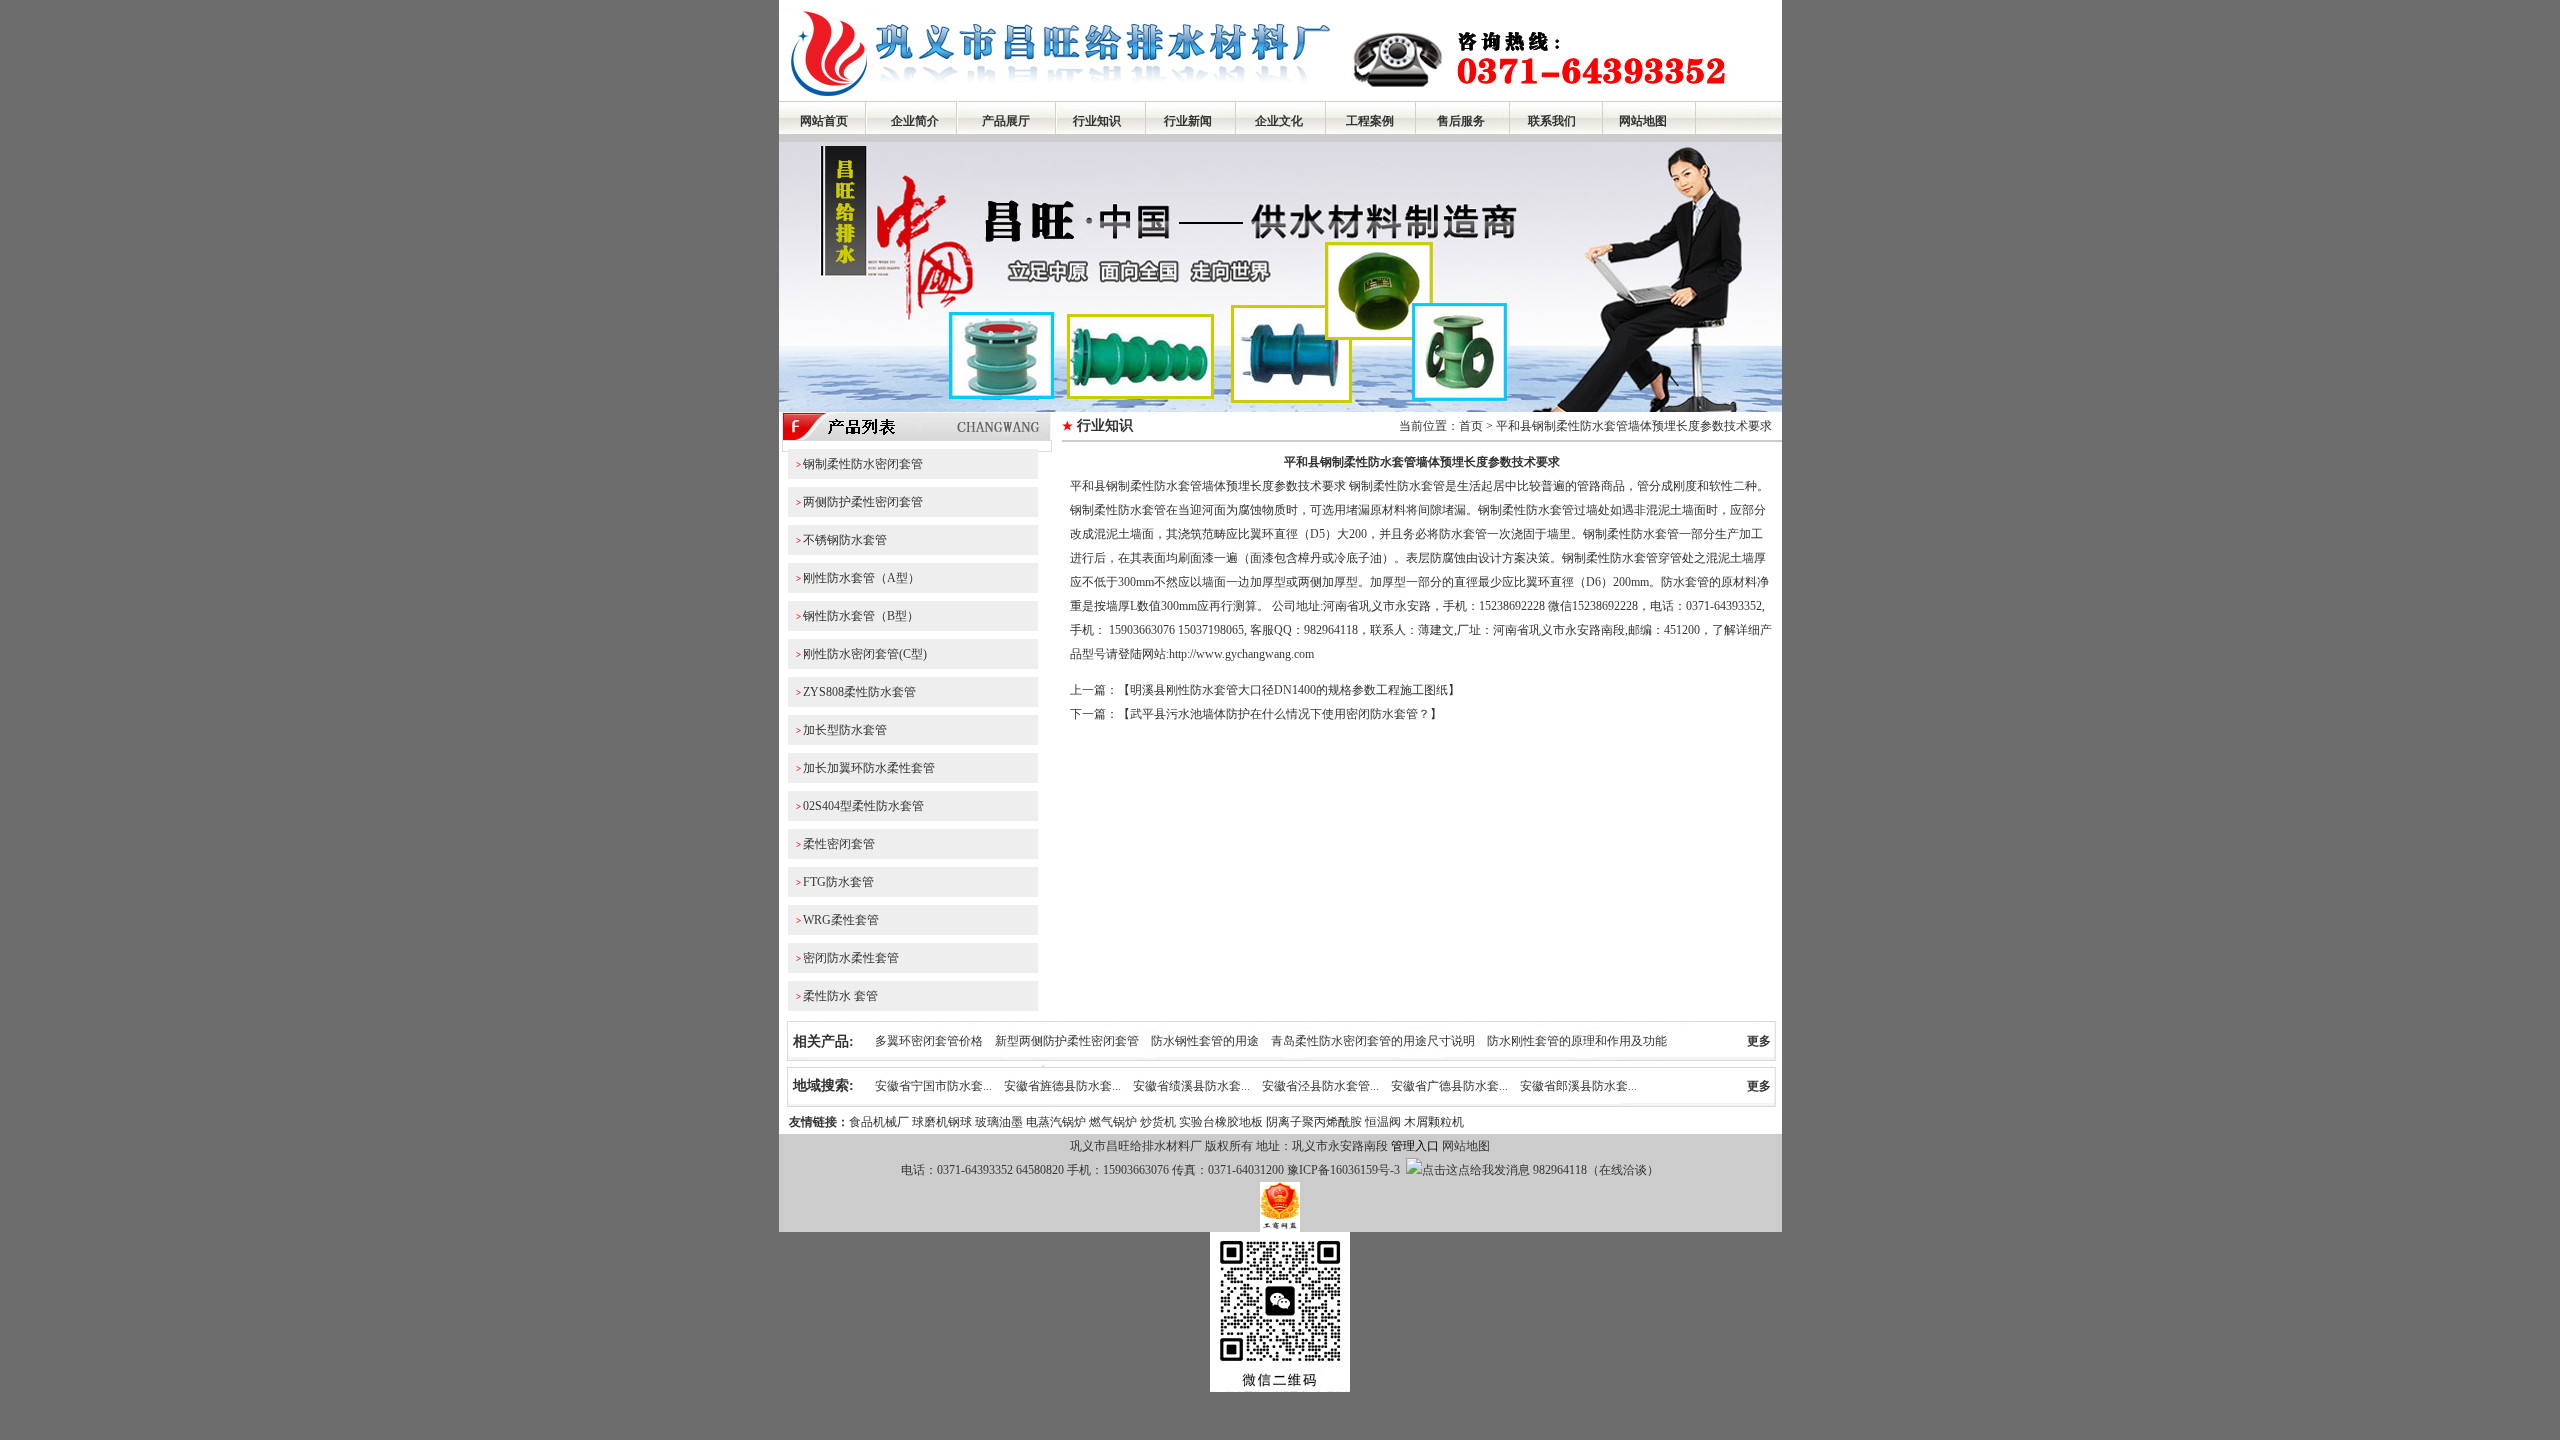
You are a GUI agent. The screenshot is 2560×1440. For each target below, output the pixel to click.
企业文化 (1279, 121)
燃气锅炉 (1113, 1122)
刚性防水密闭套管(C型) (865, 654)
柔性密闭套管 (839, 844)
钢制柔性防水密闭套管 (863, 464)
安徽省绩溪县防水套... (1191, 1086)
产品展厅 (1006, 121)
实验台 (1197, 1122)
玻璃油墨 (999, 1122)
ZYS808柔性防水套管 (859, 692)
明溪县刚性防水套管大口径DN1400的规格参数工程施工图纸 (1289, 690)
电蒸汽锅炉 (1056, 1122)
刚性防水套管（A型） (861, 578)
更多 (1759, 1041)
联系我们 (1552, 121)
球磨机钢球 (942, 1122)
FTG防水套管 (838, 882)
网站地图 (1643, 121)
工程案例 (1370, 121)
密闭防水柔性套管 (851, 958)
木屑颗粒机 (1434, 1122)
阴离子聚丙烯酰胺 (1314, 1122)
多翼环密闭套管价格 (929, 1041)
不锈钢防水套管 (845, 540)
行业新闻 (1188, 121)
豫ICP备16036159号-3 (1342, 1170)
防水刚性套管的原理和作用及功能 (1577, 1041)
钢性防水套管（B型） (861, 616)
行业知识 (1097, 121)
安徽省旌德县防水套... (1062, 1086)
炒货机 (1158, 1122)
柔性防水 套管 (840, 996)
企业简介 (915, 121)
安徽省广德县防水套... (1449, 1086)
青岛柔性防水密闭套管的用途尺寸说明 (1373, 1041)
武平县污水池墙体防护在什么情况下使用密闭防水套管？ (1280, 714)
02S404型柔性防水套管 (863, 806)
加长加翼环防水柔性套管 (869, 768)
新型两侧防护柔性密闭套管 (1067, 1041)
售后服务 (1461, 121)
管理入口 (1415, 1146)
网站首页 (824, 121)
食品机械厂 (879, 1122)
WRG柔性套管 (841, 920)
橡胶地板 (1239, 1122)
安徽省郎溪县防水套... (1578, 1086)
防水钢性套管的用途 (1205, 1041)
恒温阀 (1383, 1122)
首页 (1471, 426)
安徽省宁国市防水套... (933, 1086)
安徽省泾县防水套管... (1320, 1086)
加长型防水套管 (845, 730)
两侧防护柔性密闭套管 (863, 502)
